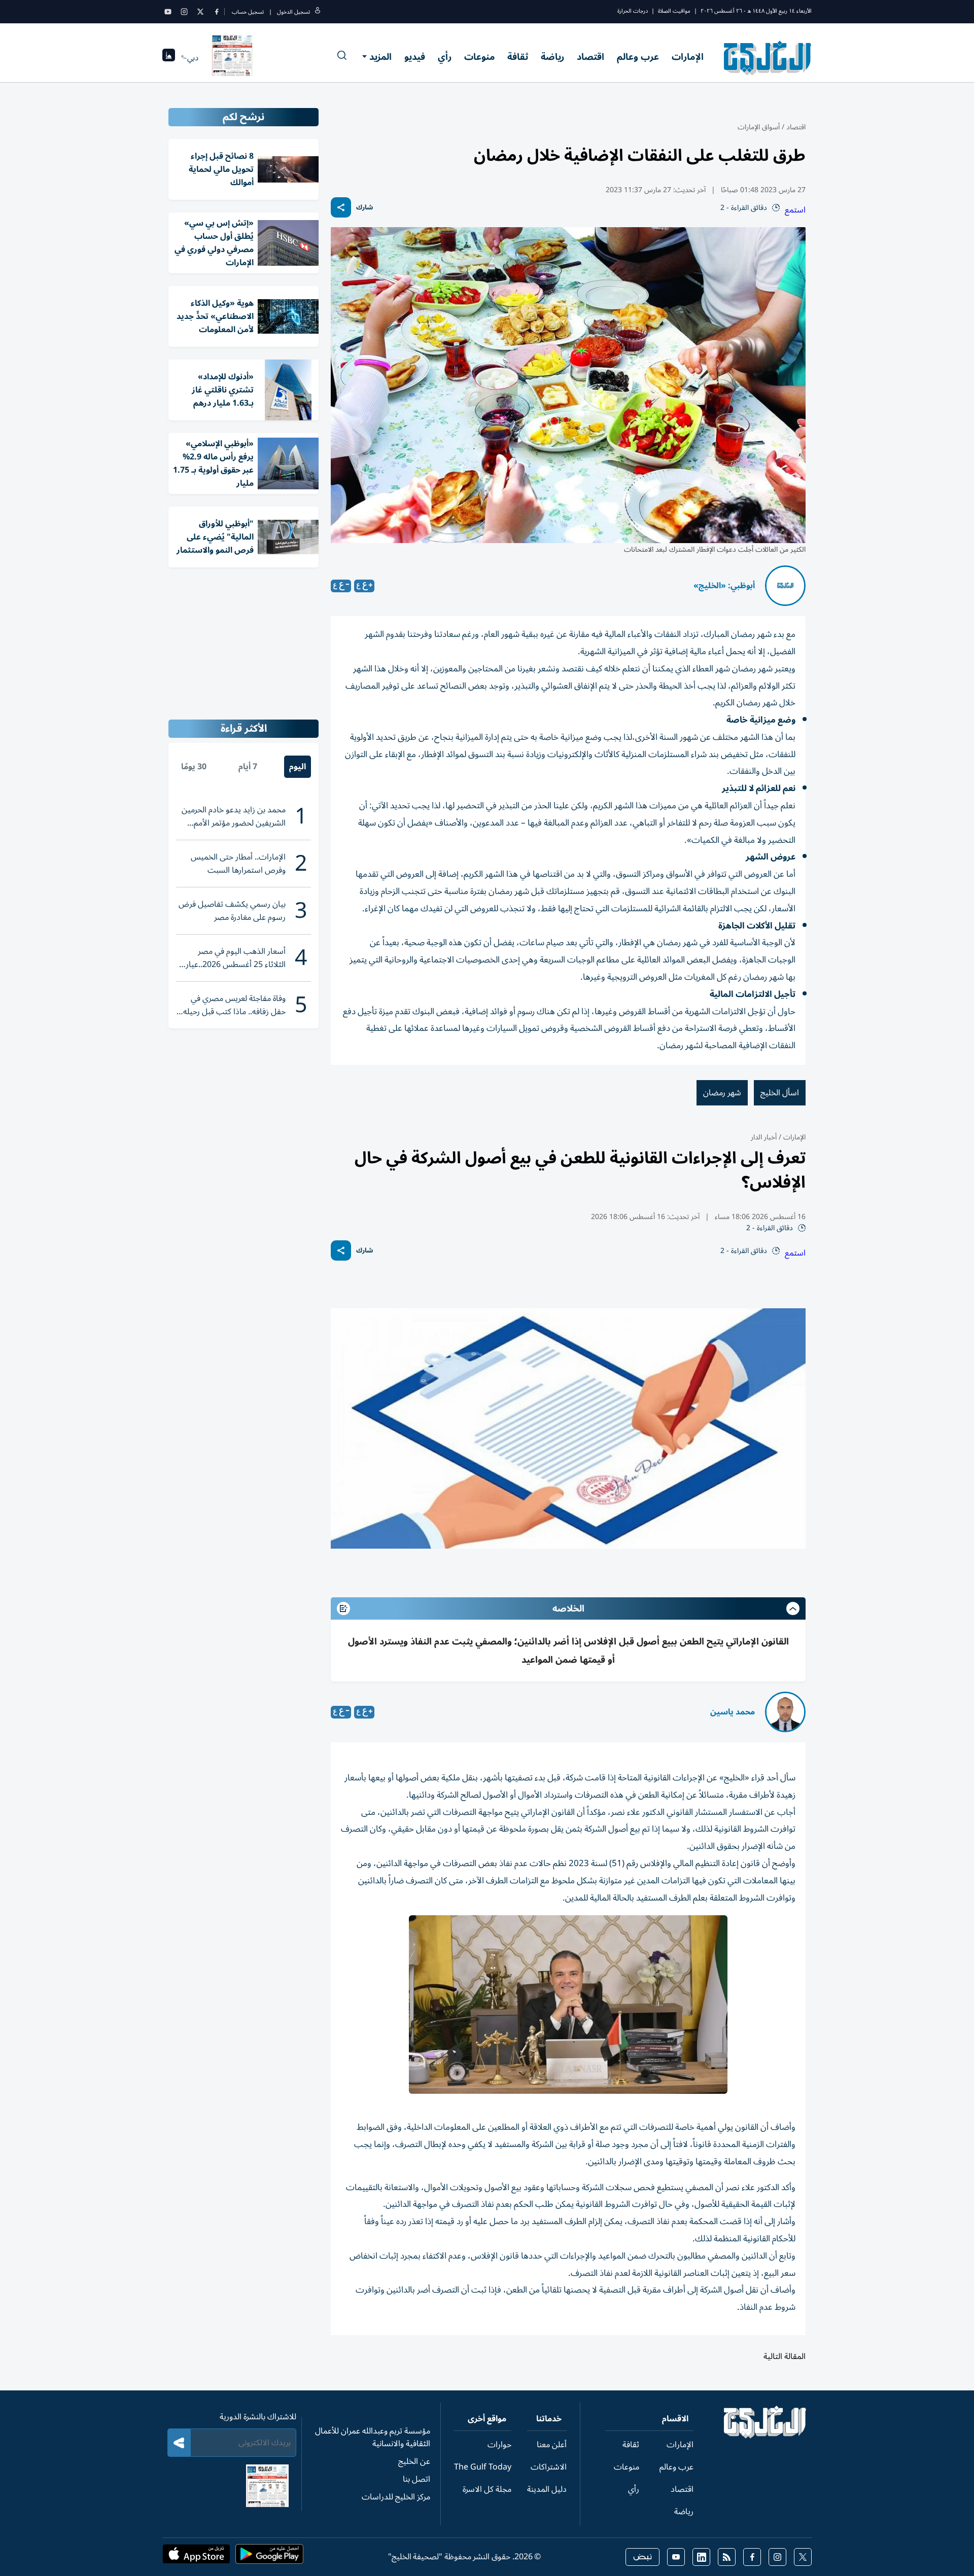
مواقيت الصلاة (674, 11)
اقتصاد (590, 57)
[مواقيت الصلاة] (169, 58)
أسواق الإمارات (759, 127)
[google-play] (269, 2557)
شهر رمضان (722, 1093)
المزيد (380, 57)
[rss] (727, 2557)
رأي (445, 57)
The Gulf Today (483, 2467)
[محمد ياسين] (785, 1712)
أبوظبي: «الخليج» (724, 586)
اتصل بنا (416, 2479)
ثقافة (518, 57)
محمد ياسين (733, 1712)
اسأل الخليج (780, 1093)
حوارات (499, 2445)
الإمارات (688, 57)
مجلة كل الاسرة (487, 2489)
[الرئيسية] (765, 2436)
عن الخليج (414, 2461)
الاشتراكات (549, 2467)
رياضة (552, 57)
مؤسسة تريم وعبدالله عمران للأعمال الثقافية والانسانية (373, 2437)
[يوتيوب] (168, 12)
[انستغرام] (184, 12)
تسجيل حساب (248, 12)
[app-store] (196, 2557)
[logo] (768, 58)
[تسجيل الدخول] (318, 12)
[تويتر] (200, 12)
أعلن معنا (552, 2445)
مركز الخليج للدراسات (396, 2497)
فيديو (415, 57)
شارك (364, 208)
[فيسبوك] (217, 12)
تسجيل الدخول (293, 12)
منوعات (479, 57)
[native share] (341, 207)
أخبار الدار (764, 1137)
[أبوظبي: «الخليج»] (785, 586)
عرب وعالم (638, 57)
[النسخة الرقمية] (232, 58)
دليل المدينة (547, 2489)
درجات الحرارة (633, 11)
